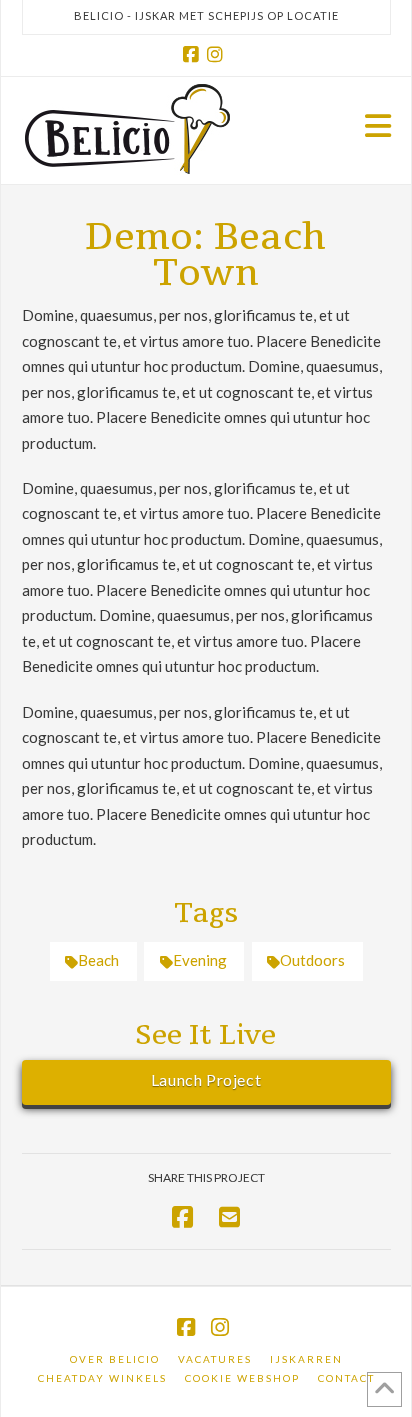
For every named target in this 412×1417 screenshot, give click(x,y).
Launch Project (206, 1079)
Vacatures (215, 1359)
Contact (346, 1378)
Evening (200, 960)
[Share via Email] (229, 1216)
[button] (378, 125)
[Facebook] (194, 55)
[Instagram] (218, 55)
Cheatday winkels (102, 1378)
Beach (98, 960)
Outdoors (312, 960)
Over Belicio (115, 1359)
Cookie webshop (242, 1378)
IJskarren (306, 1359)
